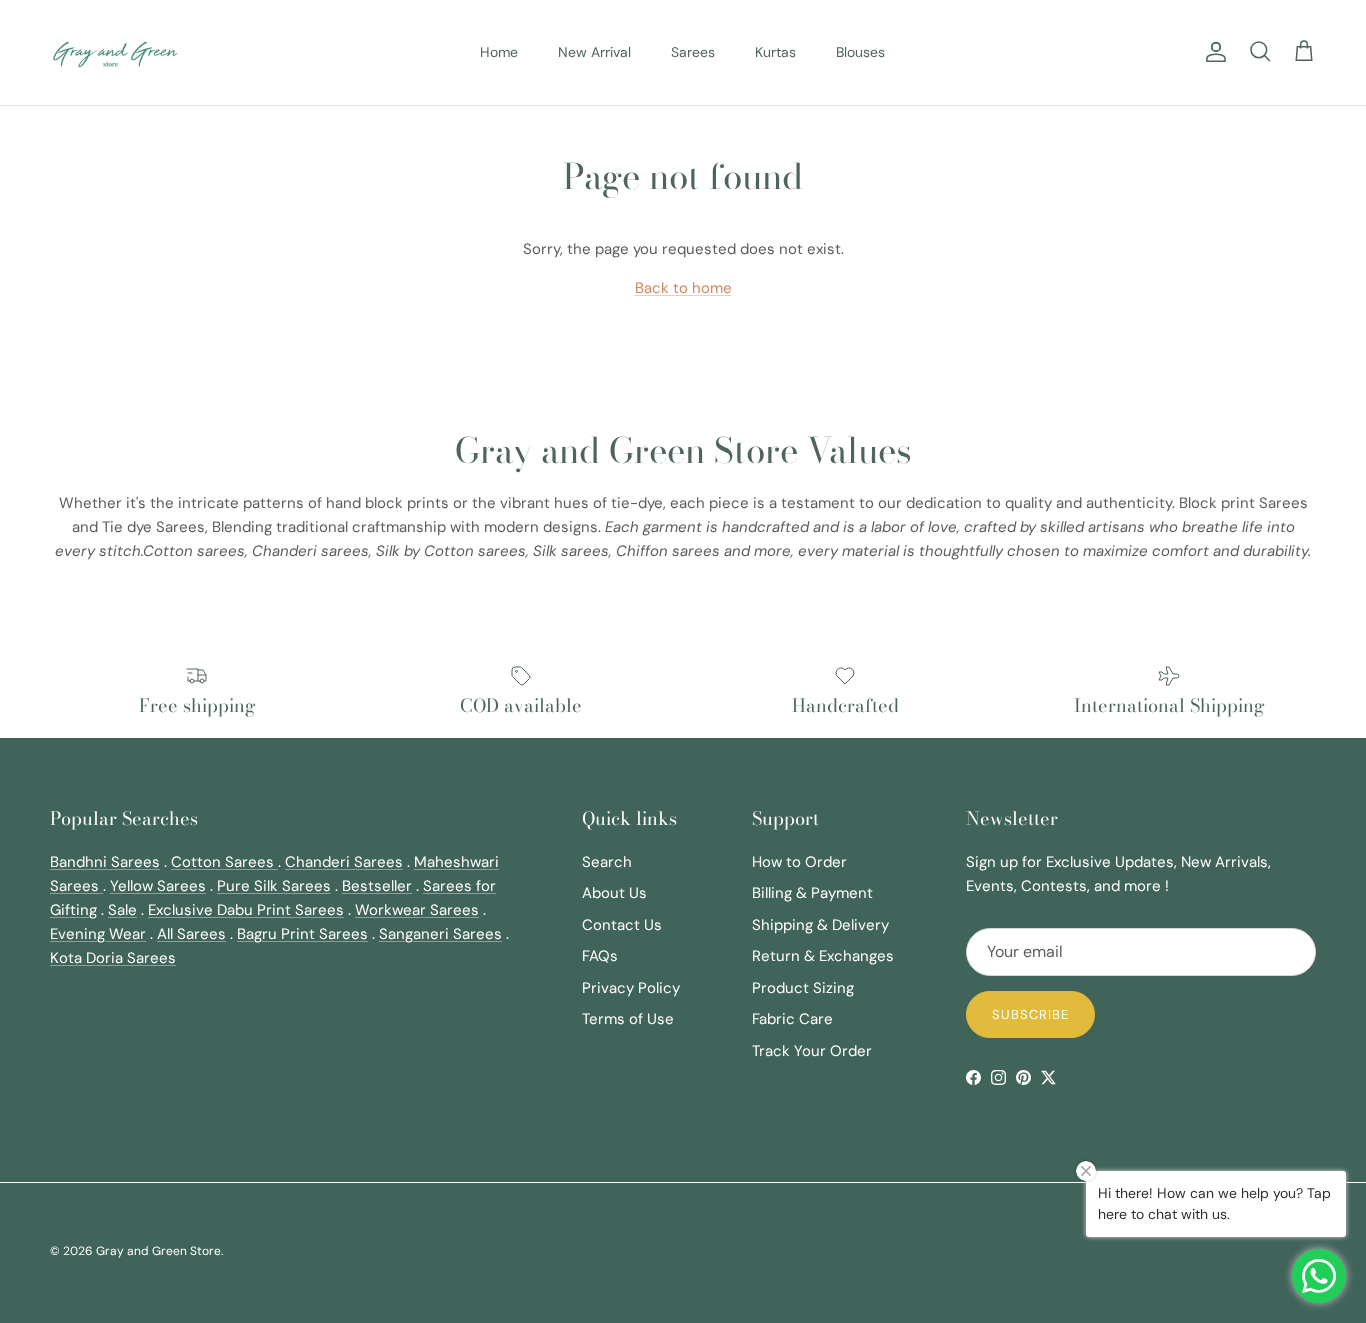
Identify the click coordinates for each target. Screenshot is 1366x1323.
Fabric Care (792, 1019)
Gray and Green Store (158, 1251)
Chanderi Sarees (344, 862)
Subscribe (1030, 1014)
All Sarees (191, 934)
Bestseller (377, 886)
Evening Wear (98, 934)
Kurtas (775, 52)
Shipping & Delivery (820, 925)
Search (607, 862)
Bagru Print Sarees (302, 934)
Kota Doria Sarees (113, 958)
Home (499, 52)
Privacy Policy (631, 988)
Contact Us (622, 925)
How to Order (799, 862)
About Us (614, 893)
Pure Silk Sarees (274, 886)
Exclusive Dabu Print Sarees (246, 910)
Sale (122, 910)
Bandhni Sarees (105, 862)
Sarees (693, 52)
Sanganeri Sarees (440, 934)
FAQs (600, 956)
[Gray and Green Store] (115, 52)
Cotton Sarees (224, 862)
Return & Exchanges (823, 956)
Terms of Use (628, 1019)
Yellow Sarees (158, 886)
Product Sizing (803, 988)
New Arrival (594, 52)
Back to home (683, 288)
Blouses (860, 52)
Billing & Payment (812, 893)
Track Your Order (812, 1051)
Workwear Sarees (417, 910)
